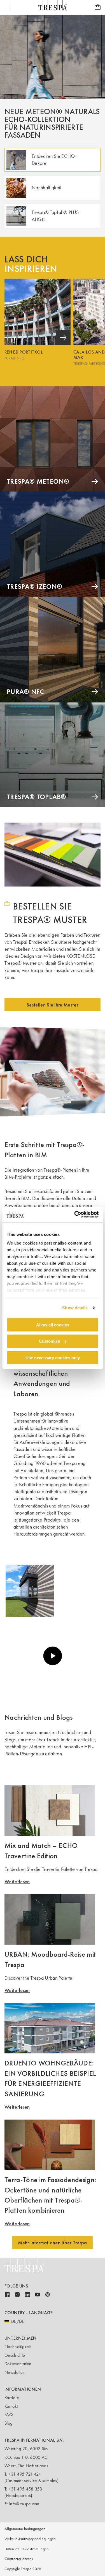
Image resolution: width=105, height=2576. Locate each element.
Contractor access (19, 2559)
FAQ (9, 2415)
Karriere (12, 2398)
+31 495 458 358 (25, 2489)
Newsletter (14, 2372)
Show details (75, 1308)
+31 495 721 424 (25, 2474)
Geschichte (15, 2355)
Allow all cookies (53, 1325)
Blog (8, 2423)
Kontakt (11, 2406)
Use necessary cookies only (53, 1358)
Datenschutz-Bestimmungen (27, 2549)
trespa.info (43, 1191)
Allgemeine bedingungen (25, 2529)
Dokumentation (18, 2364)
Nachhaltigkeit (17, 2347)
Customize (49, 1341)
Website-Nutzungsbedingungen (30, 2539)
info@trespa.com (24, 2504)
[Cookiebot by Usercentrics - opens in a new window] (75, 1215)
